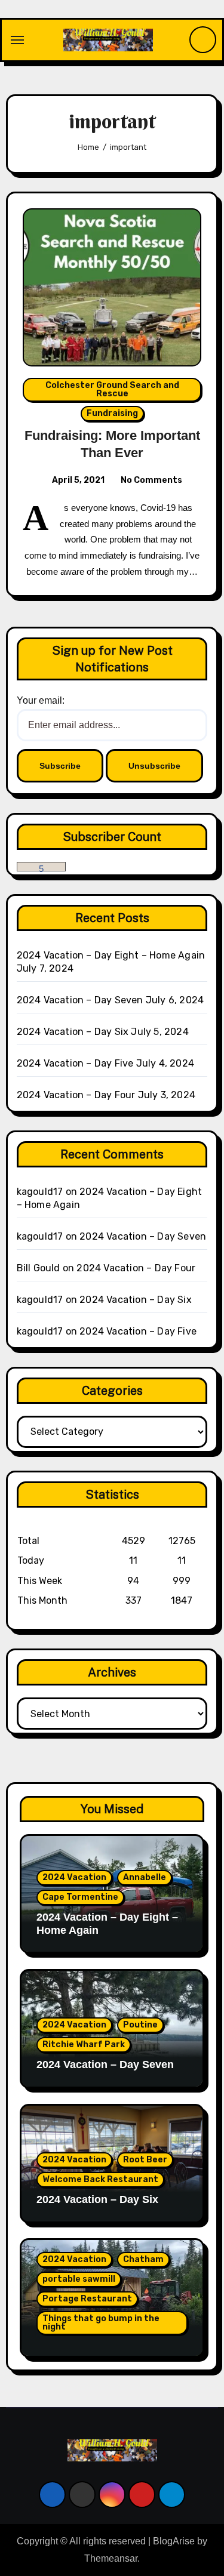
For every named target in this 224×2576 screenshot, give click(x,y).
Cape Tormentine (80, 1897)
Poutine (140, 2025)
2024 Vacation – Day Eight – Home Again (111, 955)
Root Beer (145, 2160)
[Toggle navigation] (17, 40)
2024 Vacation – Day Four (76, 1095)
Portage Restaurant (87, 2299)
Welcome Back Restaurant (100, 2179)
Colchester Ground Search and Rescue (112, 389)
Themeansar (111, 2558)
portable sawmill (79, 2279)
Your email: (41, 700)
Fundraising (112, 413)
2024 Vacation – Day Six (73, 1032)
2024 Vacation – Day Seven (80, 1000)
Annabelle (145, 1877)
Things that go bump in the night (101, 2323)
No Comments (151, 480)
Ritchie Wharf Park (84, 2045)
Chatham (143, 2259)
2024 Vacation (74, 1877)
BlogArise (174, 2541)
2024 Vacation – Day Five (75, 1063)
